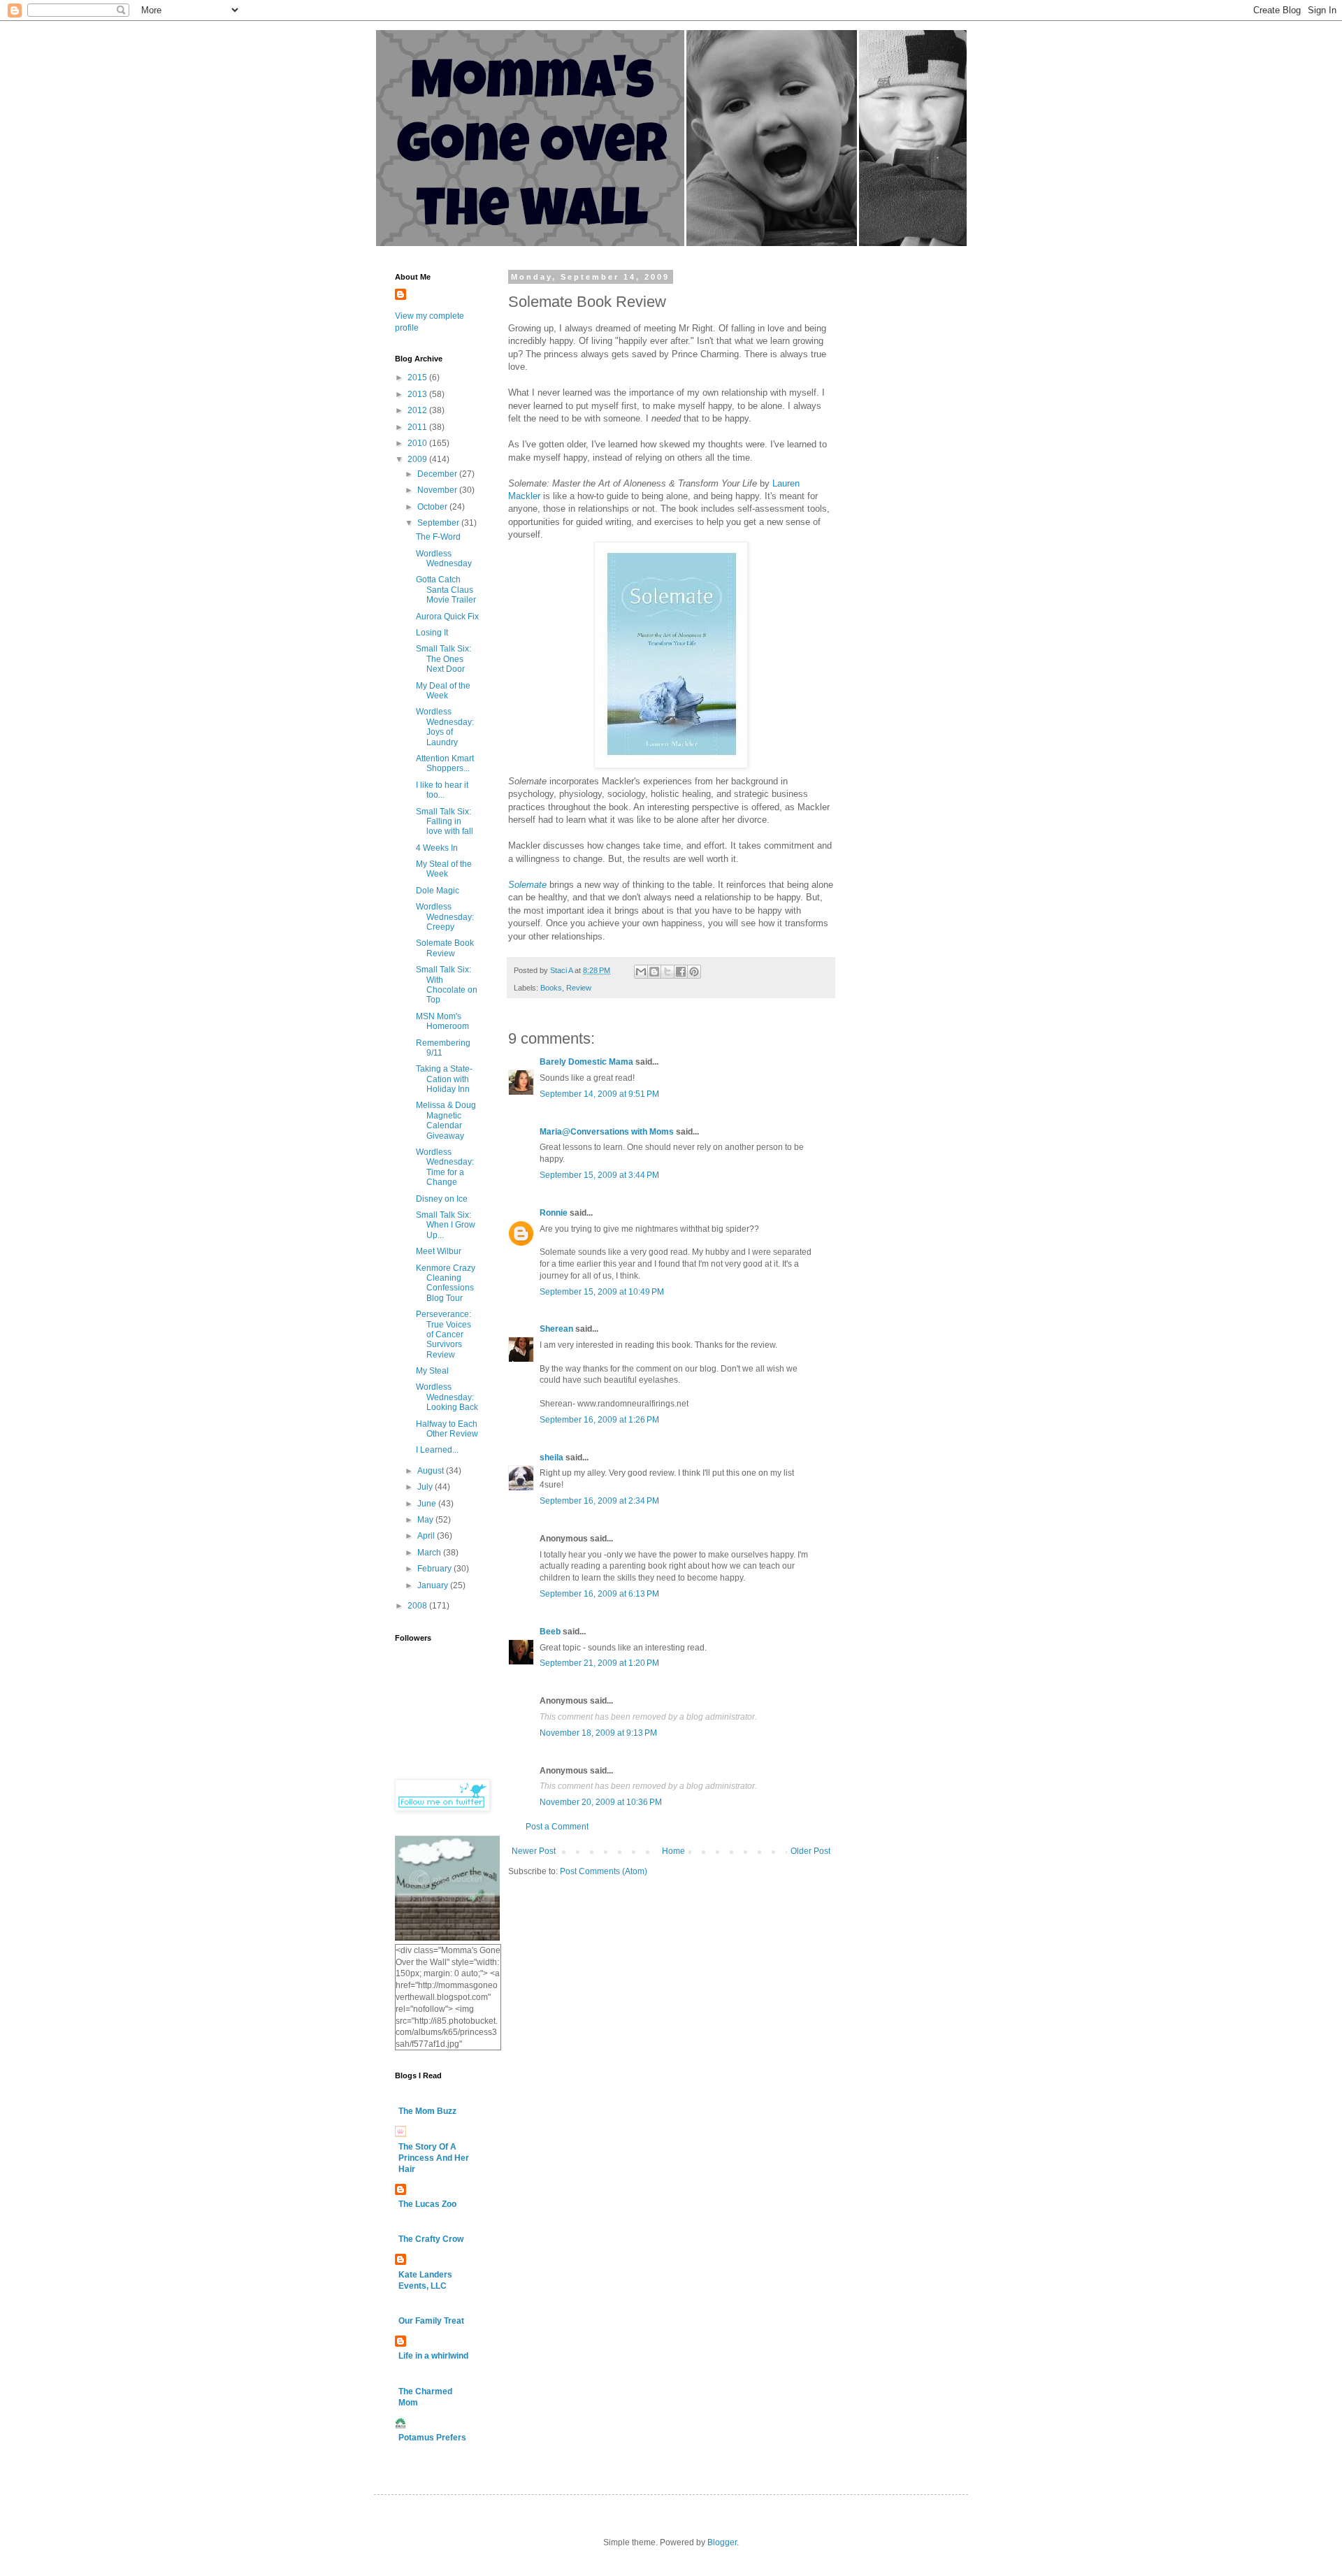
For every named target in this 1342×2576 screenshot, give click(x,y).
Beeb (550, 1632)
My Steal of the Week (444, 869)
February (435, 1569)
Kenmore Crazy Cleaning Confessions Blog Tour (446, 1283)
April (427, 1536)
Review (579, 988)
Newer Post (534, 1851)
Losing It (432, 633)
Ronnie (554, 1213)
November (438, 490)
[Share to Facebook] (681, 972)
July (426, 1487)
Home (673, 1851)
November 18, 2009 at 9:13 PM (598, 1733)
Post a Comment (557, 1827)
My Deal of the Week (443, 691)
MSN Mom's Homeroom (442, 1021)
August (432, 1471)
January (434, 1585)
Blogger (722, 2542)
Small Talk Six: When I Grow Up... (446, 1225)
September (439, 523)
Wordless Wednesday (444, 559)
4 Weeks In (437, 848)
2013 (418, 394)
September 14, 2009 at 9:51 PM (599, 1094)
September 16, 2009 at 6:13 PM (599, 1594)
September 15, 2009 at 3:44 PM (599, 1175)
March (430, 1553)
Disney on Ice (442, 1199)
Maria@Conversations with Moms (607, 1132)
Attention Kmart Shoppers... (445, 763)
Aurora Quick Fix (447, 617)
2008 (418, 1606)
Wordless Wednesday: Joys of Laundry (445, 727)
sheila (551, 1458)
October (433, 507)
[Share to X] (668, 972)
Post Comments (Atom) (604, 1871)
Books (551, 988)
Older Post (810, 1851)
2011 (418, 427)
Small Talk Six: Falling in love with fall (445, 822)
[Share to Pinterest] (694, 972)
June (428, 1504)
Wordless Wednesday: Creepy (445, 917)
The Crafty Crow (431, 2239)
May (426, 1520)
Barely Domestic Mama (586, 1062)
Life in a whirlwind (433, 2356)
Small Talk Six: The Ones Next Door (443, 659)
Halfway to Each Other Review (447, 1429)
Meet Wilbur (439, 1251)
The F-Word (438, 537)
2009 (418, 459)
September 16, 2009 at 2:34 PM (599, 1501)
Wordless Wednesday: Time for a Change (445, 1167)
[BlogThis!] (654, 972)
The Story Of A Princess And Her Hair (434, 2158)
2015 (418, 377)
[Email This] (641, 972)
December (438, 474)
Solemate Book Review (445, 948)
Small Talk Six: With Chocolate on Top (447, 985)
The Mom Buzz (427, 2111)
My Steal (432, 1371)
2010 (418, 443)
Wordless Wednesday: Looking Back (447, 1397)
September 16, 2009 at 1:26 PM (599, 1420)
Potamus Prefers (432, 2438)
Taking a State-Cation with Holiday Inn (444, 1079)
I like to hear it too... (442, 790)
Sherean (556, 1329)
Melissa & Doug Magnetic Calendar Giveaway (446, 1120)
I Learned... (437, 1450)
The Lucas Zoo (427, 2204)
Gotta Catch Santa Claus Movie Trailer (446, 590)
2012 (418, 410)
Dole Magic (438, 891)
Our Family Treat (431, 2321)
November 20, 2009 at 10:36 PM (601, 1802)
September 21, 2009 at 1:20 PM (599, 1663)
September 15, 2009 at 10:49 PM (602, 1292)
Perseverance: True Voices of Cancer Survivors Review (443, 1334)
